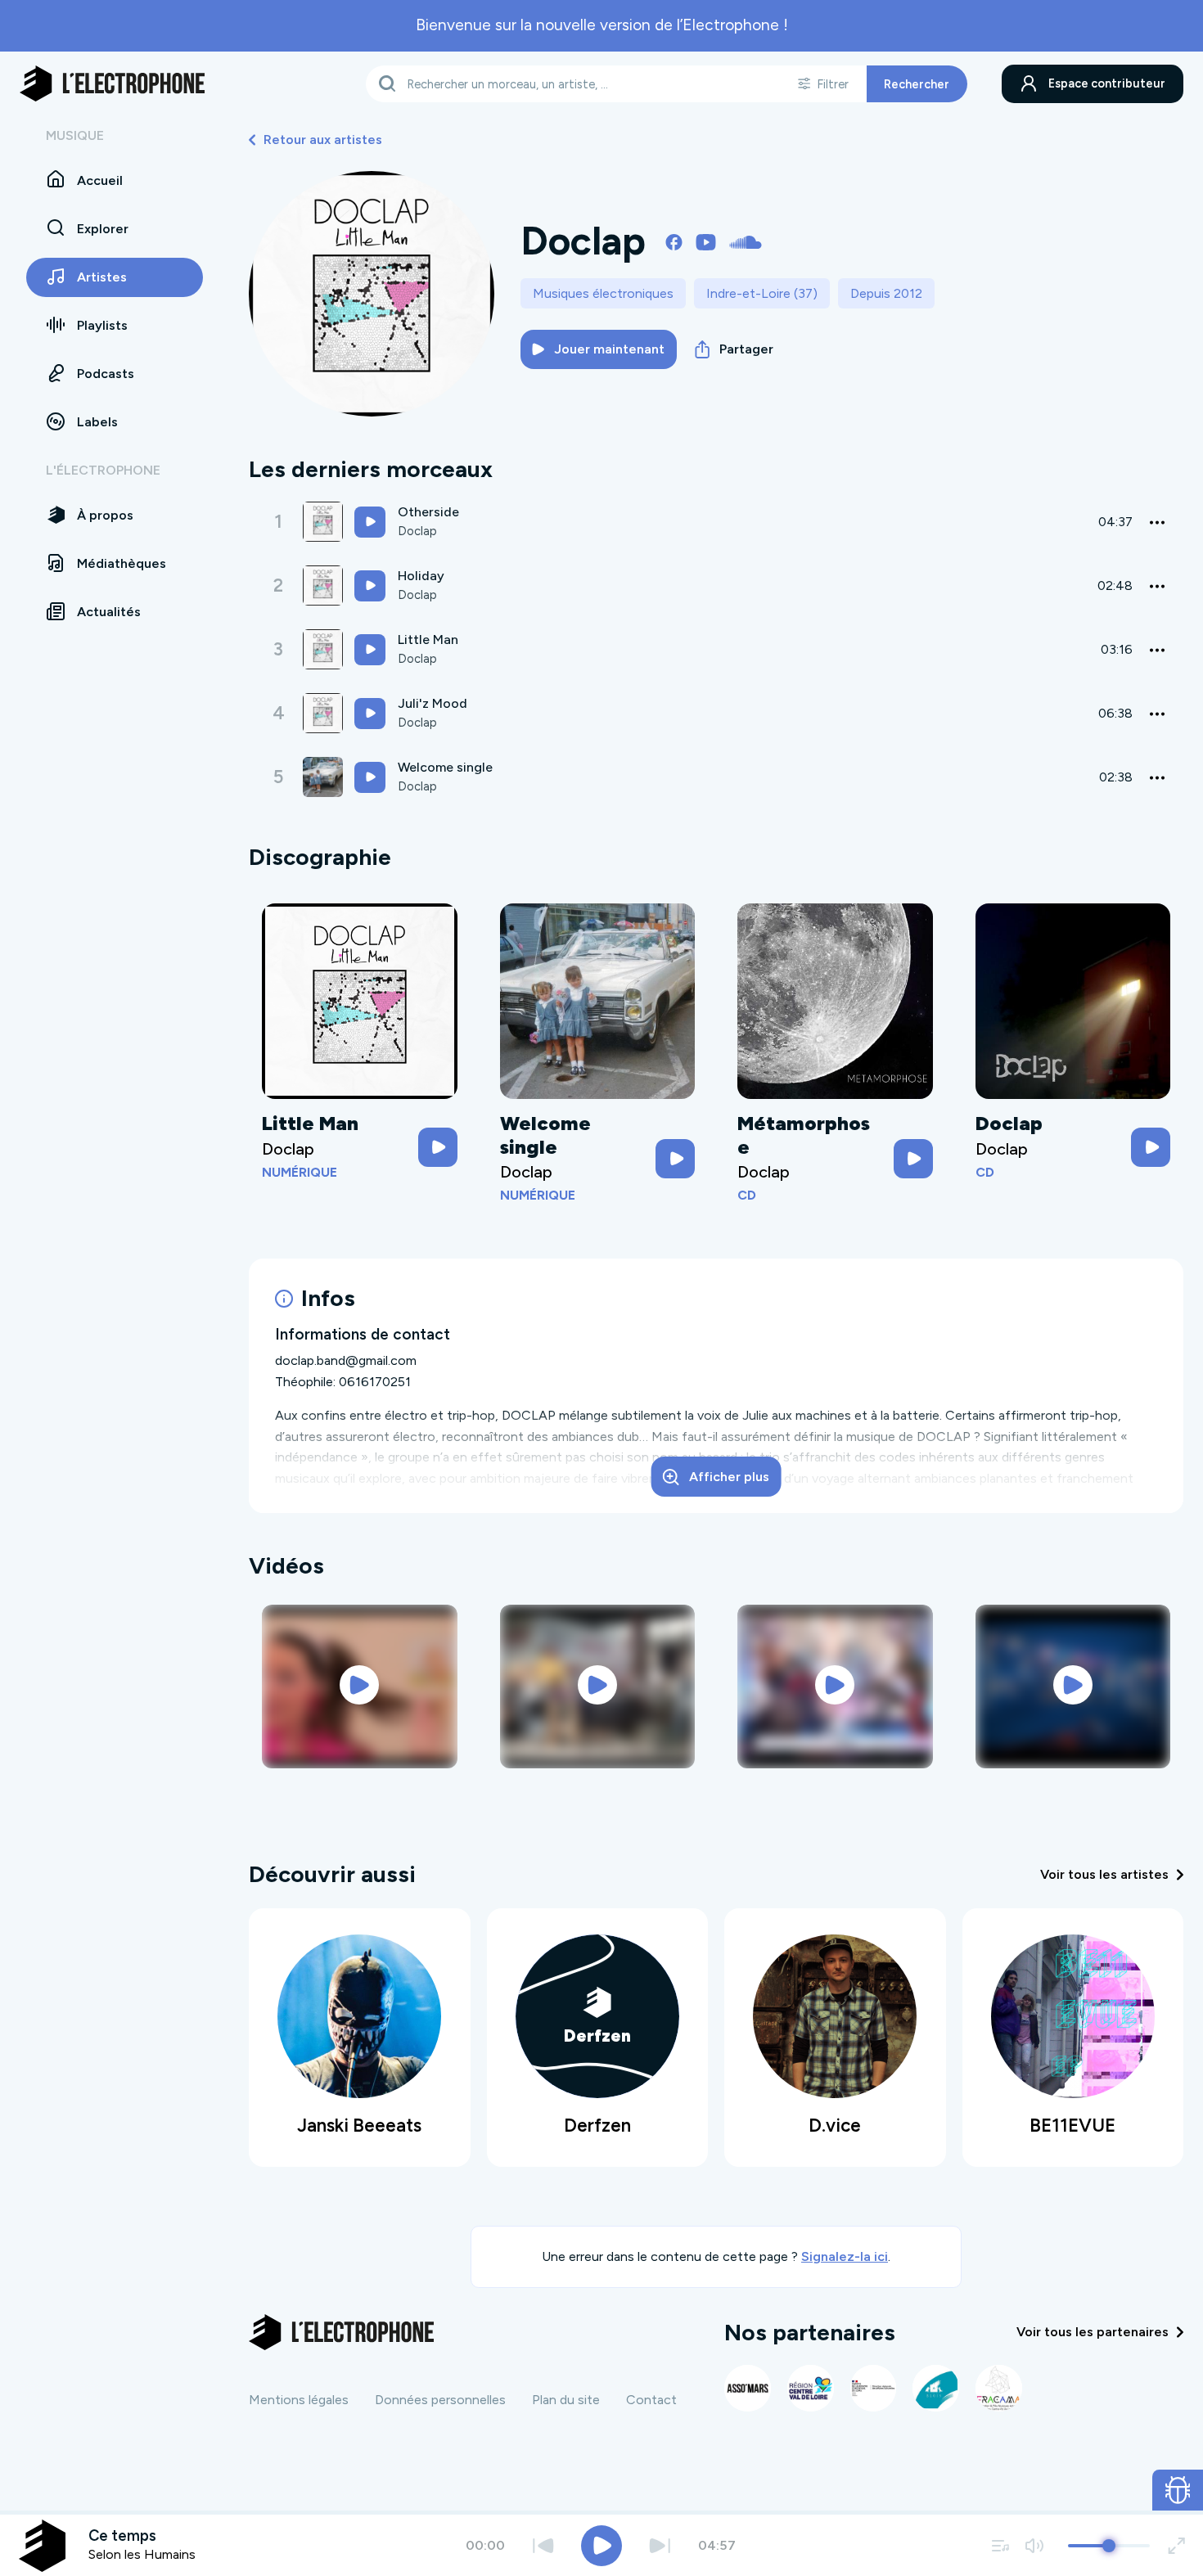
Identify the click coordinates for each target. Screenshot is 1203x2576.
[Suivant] (660, 2545)
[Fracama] (999, 2388)
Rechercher (917, 83)
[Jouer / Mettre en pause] (601, 2546)
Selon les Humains (142, 2554)
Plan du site (566, 2400)
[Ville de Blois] (936, 2388)
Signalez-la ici (845, 2256)
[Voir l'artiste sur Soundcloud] (746, 241)
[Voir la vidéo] (360, 1685)
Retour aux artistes (323, 140)
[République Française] (874, 2388)
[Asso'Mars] (748, 2388)
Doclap (417, 531)
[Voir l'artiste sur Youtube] (706, 241)
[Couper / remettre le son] (1034, 2545)
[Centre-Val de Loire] (811, 2388)
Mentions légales (299, 2400)
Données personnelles (440, 2400)
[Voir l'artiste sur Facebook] (674, 241)
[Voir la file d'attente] (1001, 2545)
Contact (651, 2400)
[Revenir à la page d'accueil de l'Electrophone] (112, 83)
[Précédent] (543, 2545)
